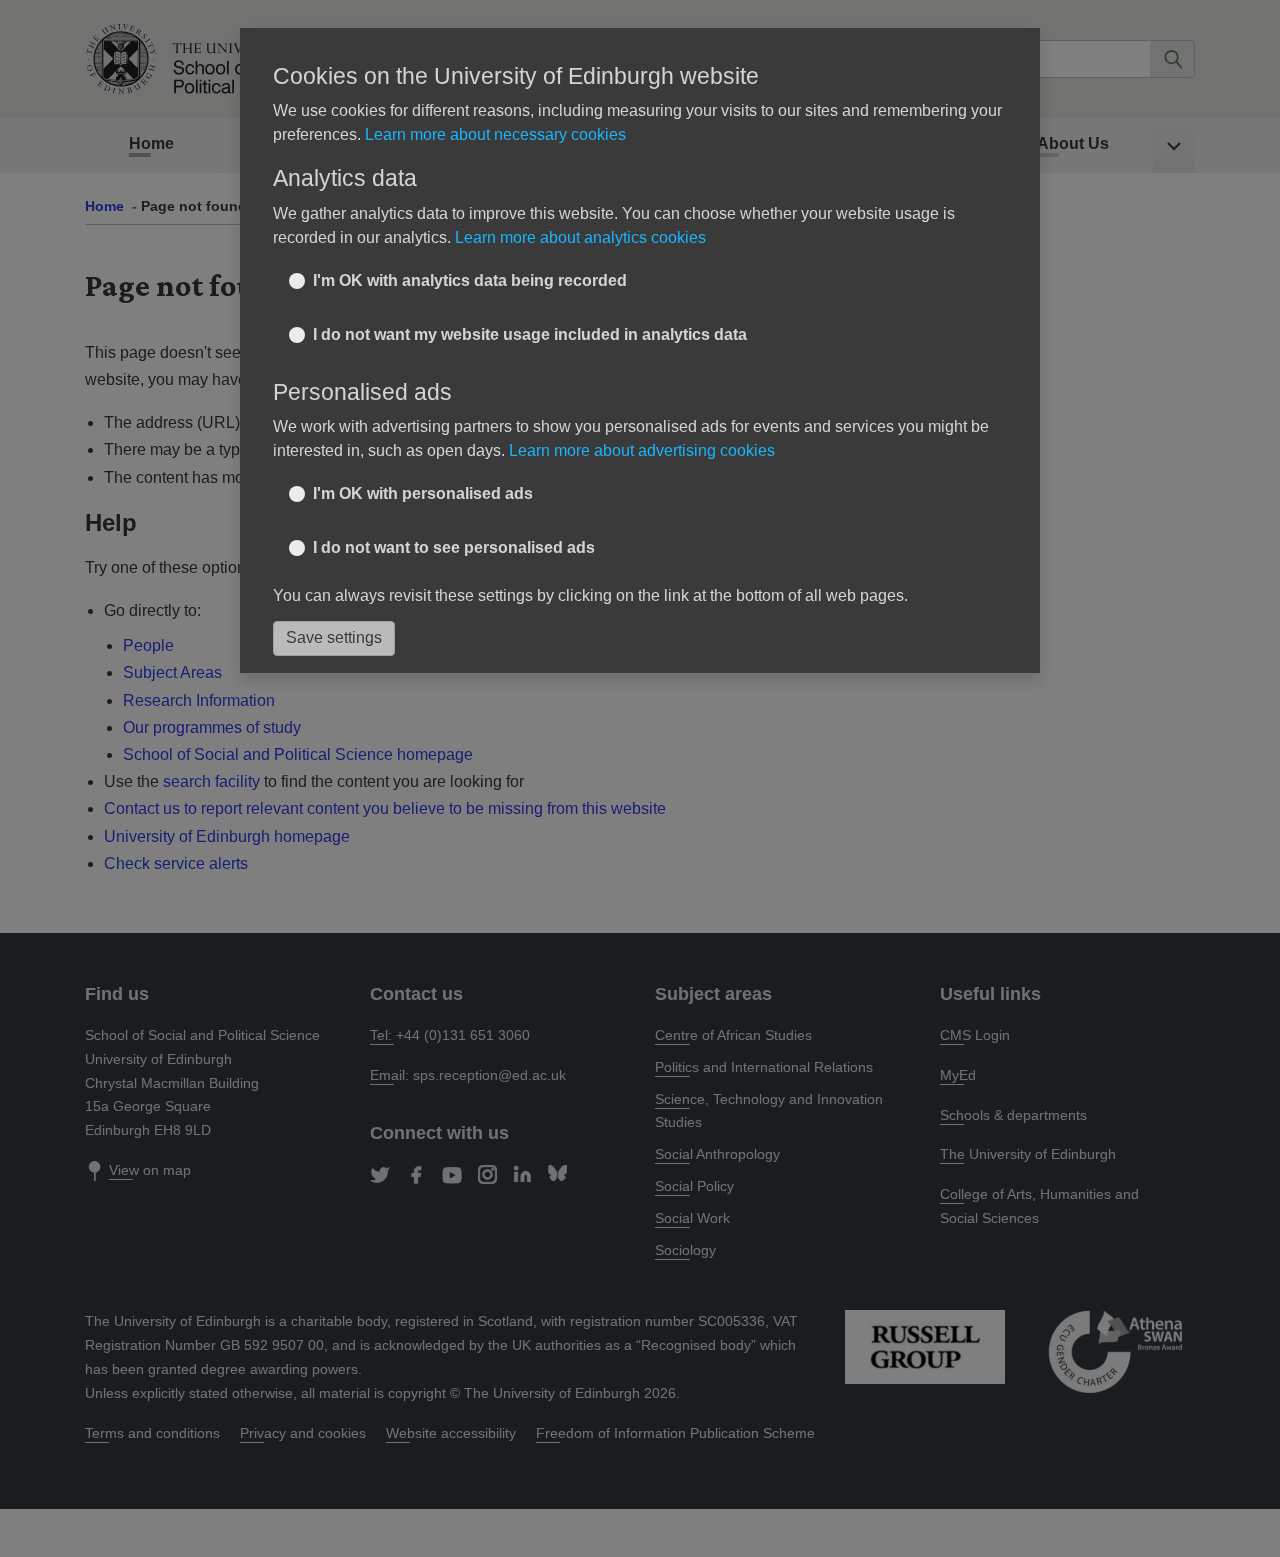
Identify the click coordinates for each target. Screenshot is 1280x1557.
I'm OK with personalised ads (423, 493)
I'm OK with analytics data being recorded (470, 280)
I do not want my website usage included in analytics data (530, 334)
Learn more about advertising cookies (642, 450)
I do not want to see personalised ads (454, 547)
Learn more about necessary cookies (495, 134)
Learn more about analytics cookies (580, 237)
